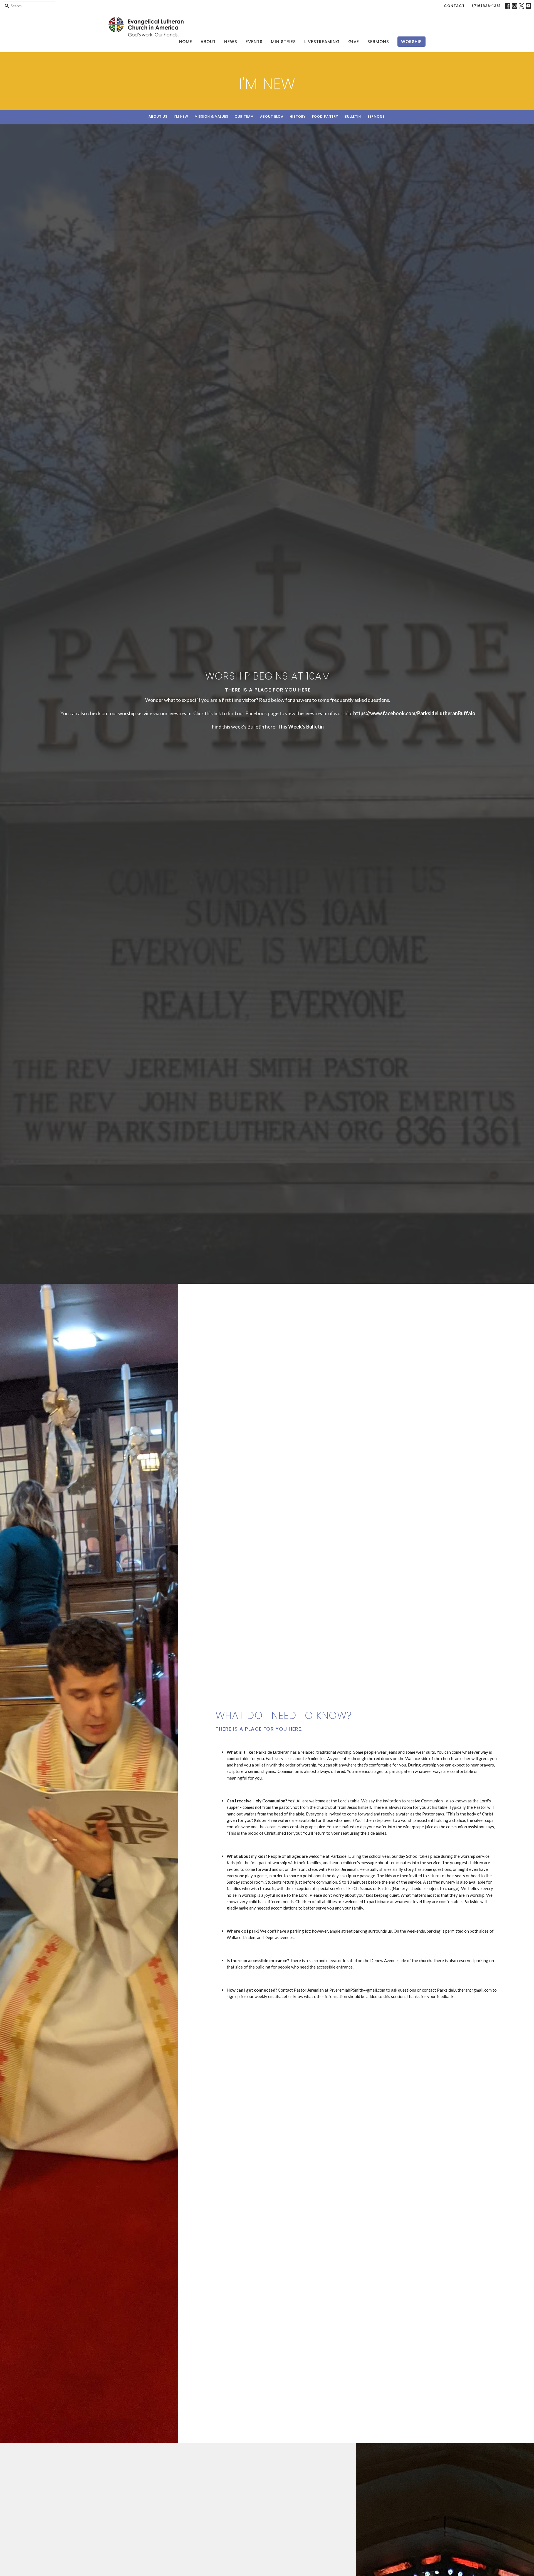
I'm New (181, 116)
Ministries (283, 42)
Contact (454, 6)
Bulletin (353, 116)
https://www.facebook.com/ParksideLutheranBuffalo (414, 713)
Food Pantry (325, 116)
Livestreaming (322, 42)
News (231, 42)
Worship (411, 42)
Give (354, 42)
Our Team (244, 116)
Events (254, 42)
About (208, 42)
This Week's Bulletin (301, 727)
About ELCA (272, 116)
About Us (158, 116)
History (298, 116)
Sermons (378, 42)
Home (186, 42)
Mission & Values (212, 116)
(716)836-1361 (486, 6)
